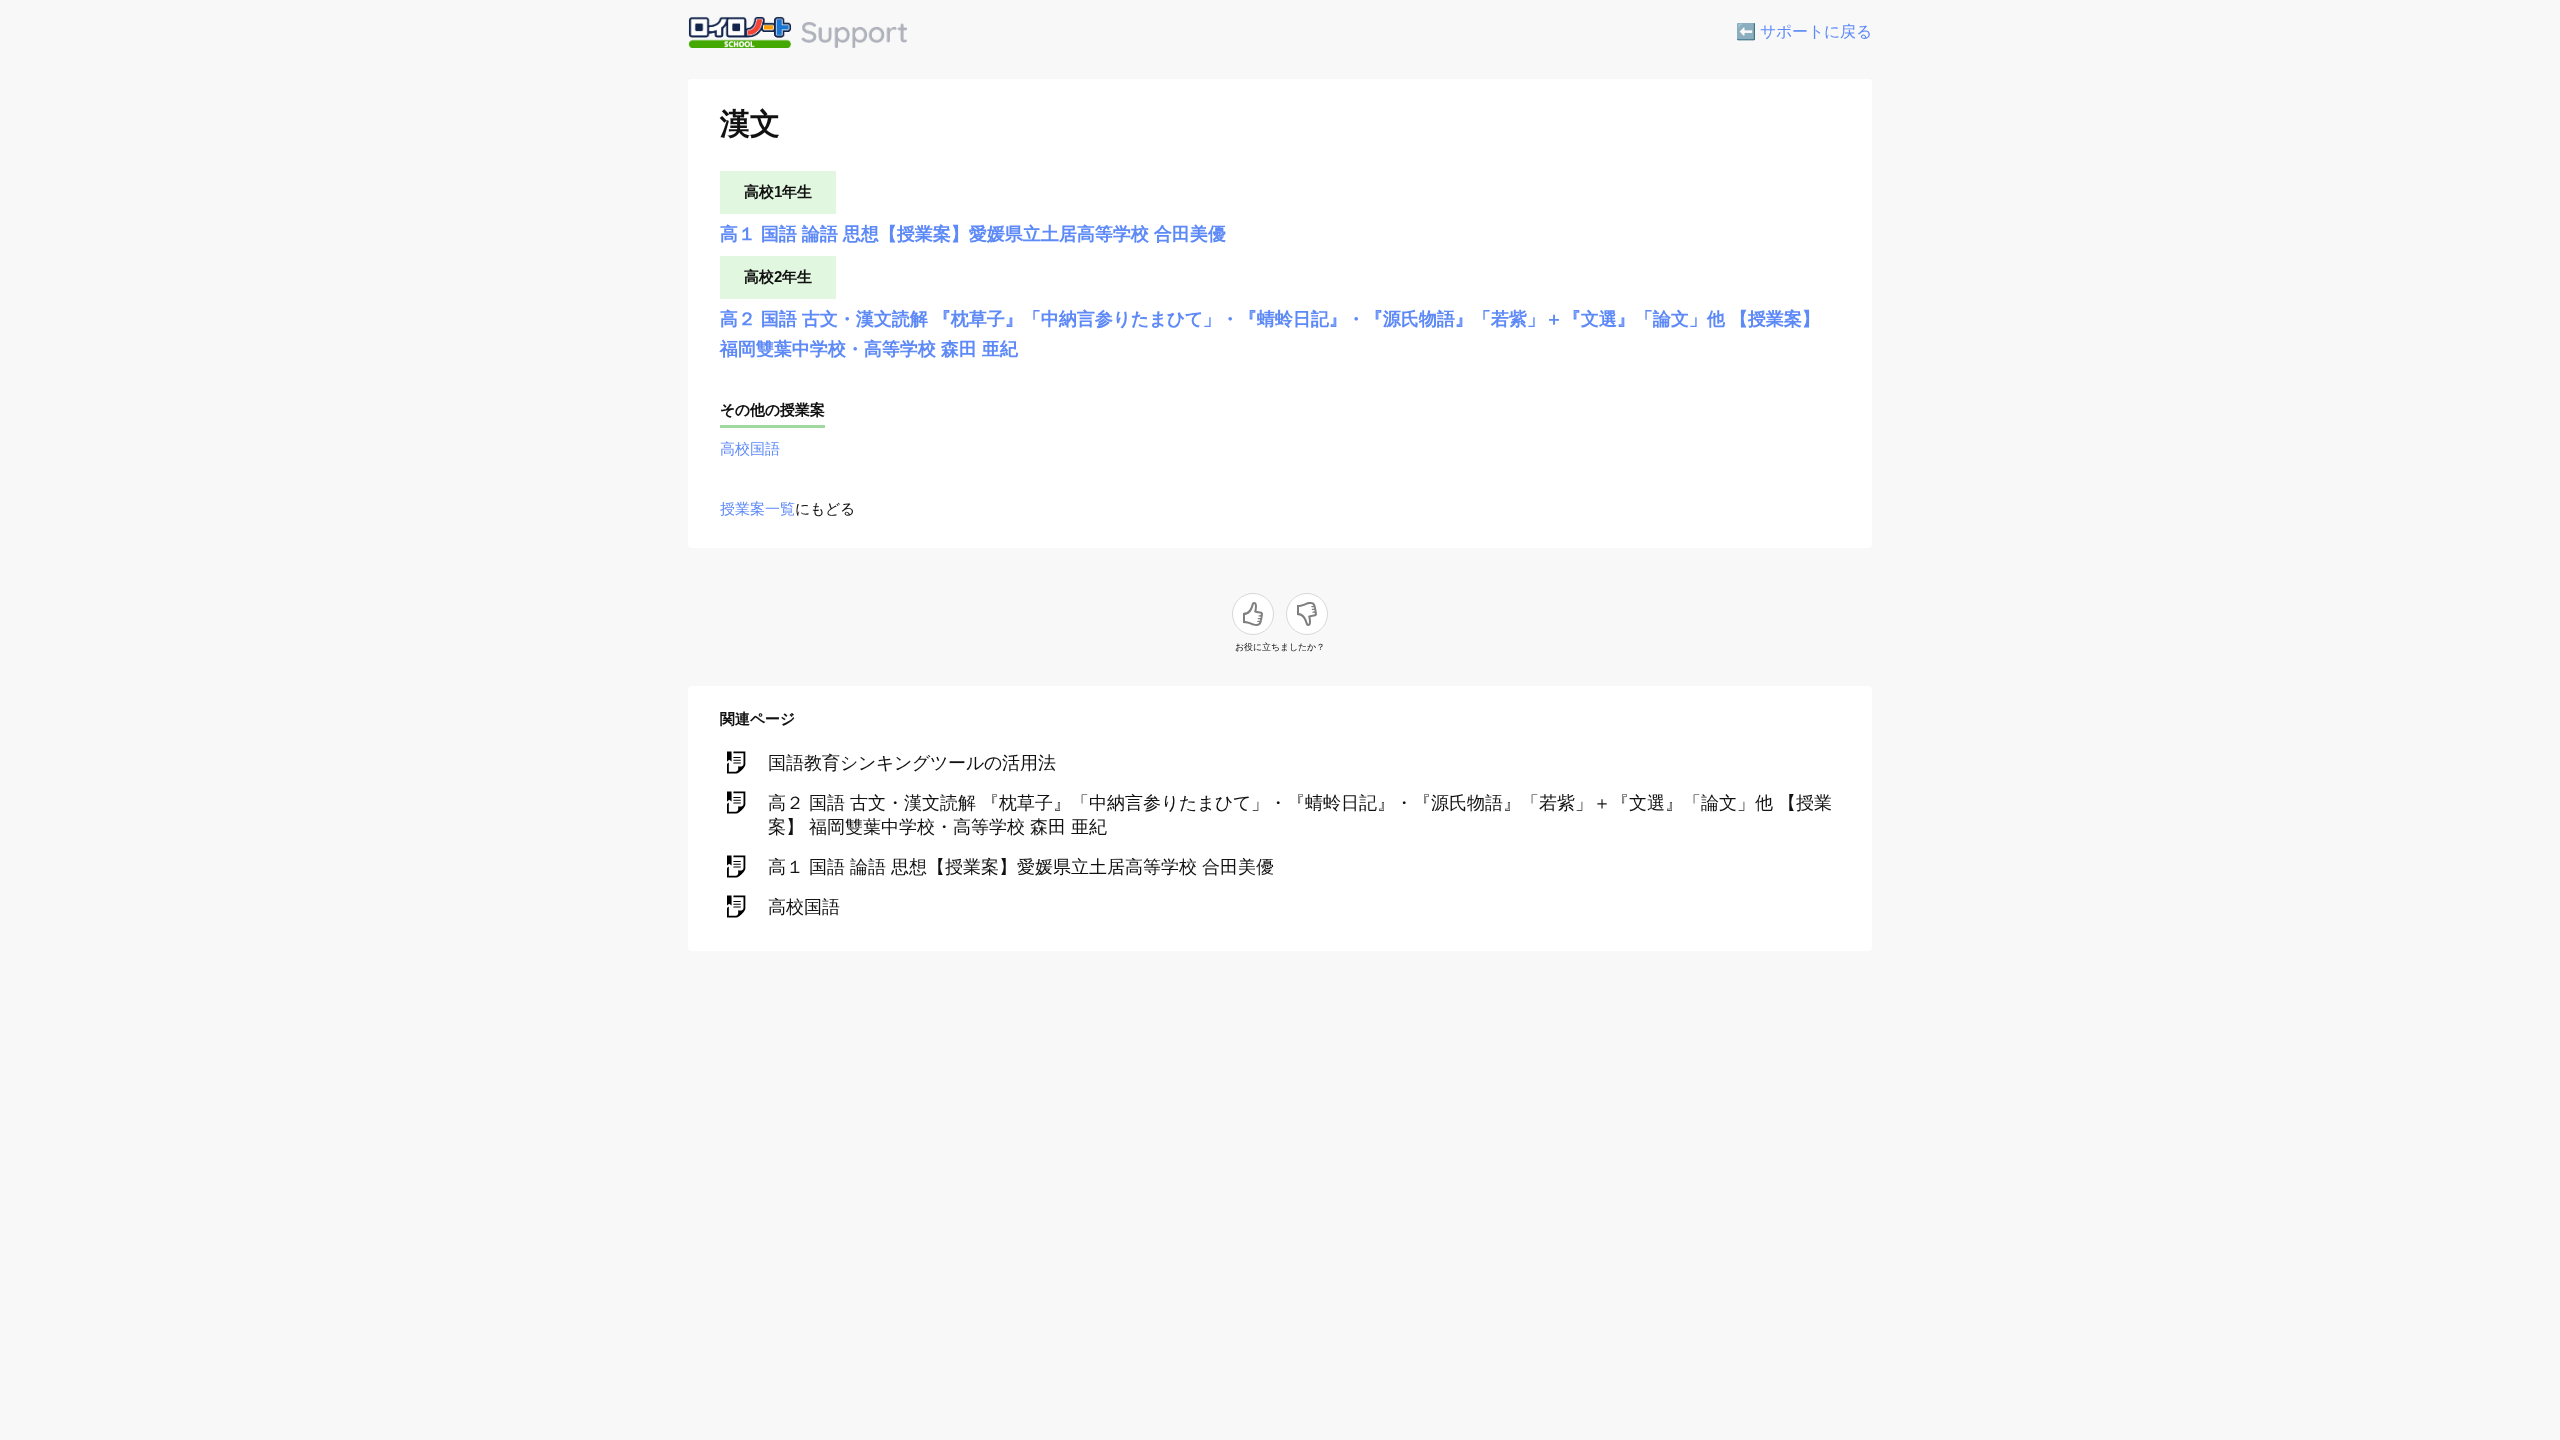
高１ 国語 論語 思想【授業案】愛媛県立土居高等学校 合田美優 (973, 234)
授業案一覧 (757, 508)
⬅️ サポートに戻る (1804, 31)
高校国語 (750, 448)
